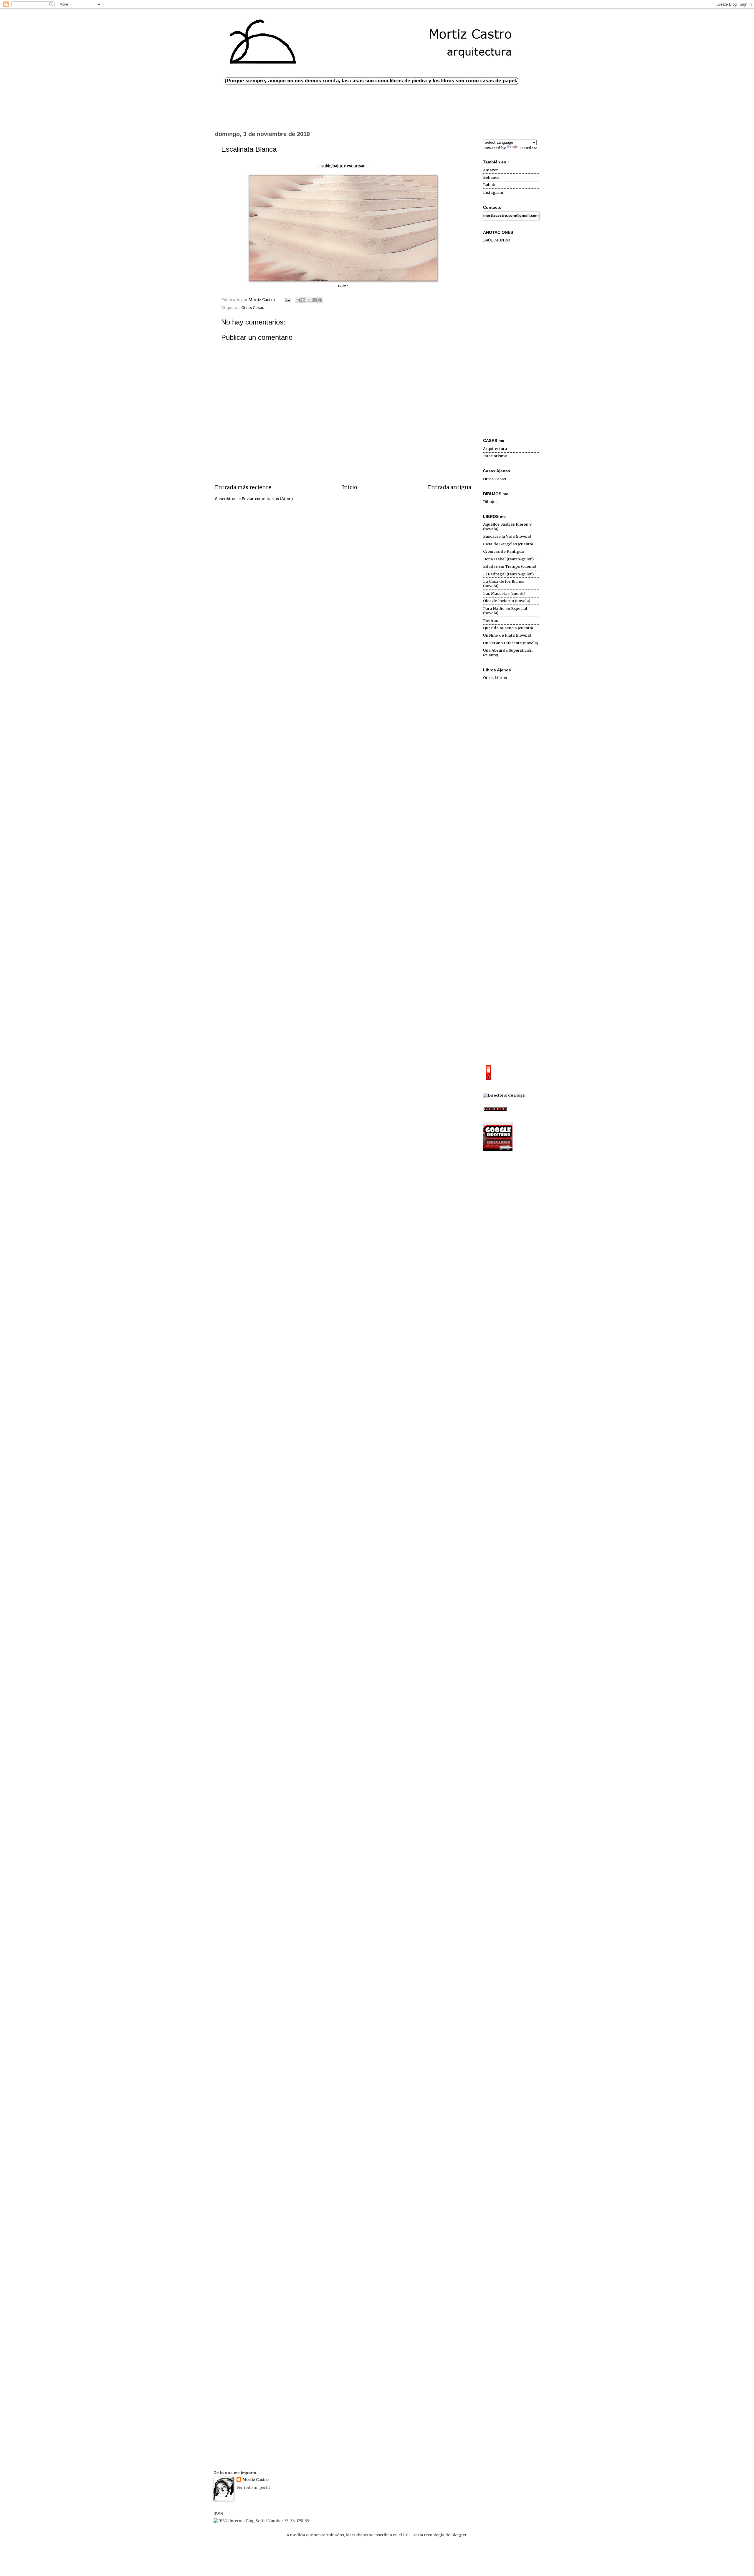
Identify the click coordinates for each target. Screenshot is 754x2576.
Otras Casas (253, 308)
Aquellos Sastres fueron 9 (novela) (507, 527)
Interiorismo (495, 456)
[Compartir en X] (309, 300)
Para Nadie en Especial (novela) (505, 611)
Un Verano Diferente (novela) (511, 643)
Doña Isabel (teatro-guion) (508, 559)
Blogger (459, 2535)
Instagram (493, 192)
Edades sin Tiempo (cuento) (510, 566)
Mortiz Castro (256, 2480)
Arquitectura (495, 449)
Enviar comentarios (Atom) (267, 499)
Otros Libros (495, 678)
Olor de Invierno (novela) (507, 601)
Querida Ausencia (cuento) (508, 628)
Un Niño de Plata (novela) (507, 635)
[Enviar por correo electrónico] (298, 300)
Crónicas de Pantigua (504, 551)
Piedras (491, 621)
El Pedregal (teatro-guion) (508, 574)
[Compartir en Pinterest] (320, 300)
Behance (491, 177)
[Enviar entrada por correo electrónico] (287, 300)
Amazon (491, 170)
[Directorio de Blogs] (504, 1095)
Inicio (350, 487)
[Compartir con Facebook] (315, 300)
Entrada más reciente (243, 487)
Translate (528, 148)
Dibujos (490, 502)
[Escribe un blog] (303, 300)
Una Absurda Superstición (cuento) (508, 653)
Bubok (489, 185)
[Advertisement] (511, 341)
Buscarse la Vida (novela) (507, 536)
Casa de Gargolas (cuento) (508, 544)
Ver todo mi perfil (253, 2488)
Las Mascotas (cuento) (504, 593)
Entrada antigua (450, 487)
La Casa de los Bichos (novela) (504, 584)
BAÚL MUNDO (497, 240)
